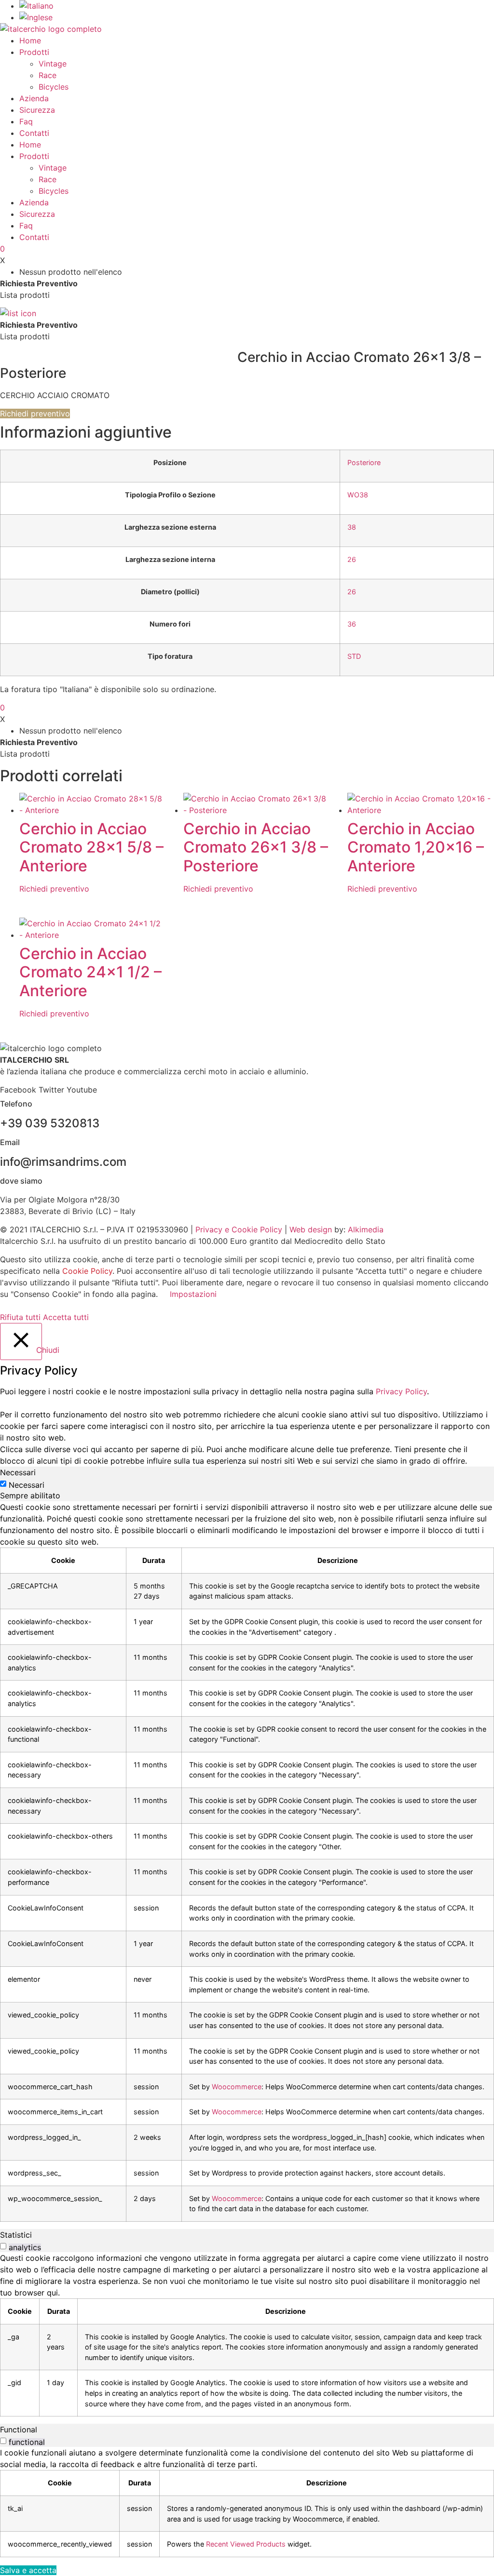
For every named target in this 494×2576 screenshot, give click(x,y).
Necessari (27, 1485)
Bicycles (54, 87)
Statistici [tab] (16, 2235)
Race (48, 75)
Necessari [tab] (18, 1472)
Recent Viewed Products (246, 2544)
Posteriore (364, 462)
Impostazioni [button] (193, 1294)
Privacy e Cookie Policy (239, 1229)
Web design (311, 1229)
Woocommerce (237, 2087)
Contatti (34, 133)
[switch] (3, 2246)
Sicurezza (37, 110)
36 (352, 624)
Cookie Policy (87, 1271)
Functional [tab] (19, 2429)
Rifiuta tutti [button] (20, 1317)
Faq (26, 121)
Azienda (34, 98)
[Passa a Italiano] (36, 6)
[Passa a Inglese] (36, 17)
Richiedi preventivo (35, 414)
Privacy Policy (401, 1391)
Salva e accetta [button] (28, 2570)
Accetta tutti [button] (66, 1317)
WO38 (358, 495)
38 (352, 527)
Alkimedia (366, 1229)
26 (352, 559)
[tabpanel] (247, 1862)
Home (30, 40)
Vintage (53, 64)
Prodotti (34, 52)
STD (354, 656)
